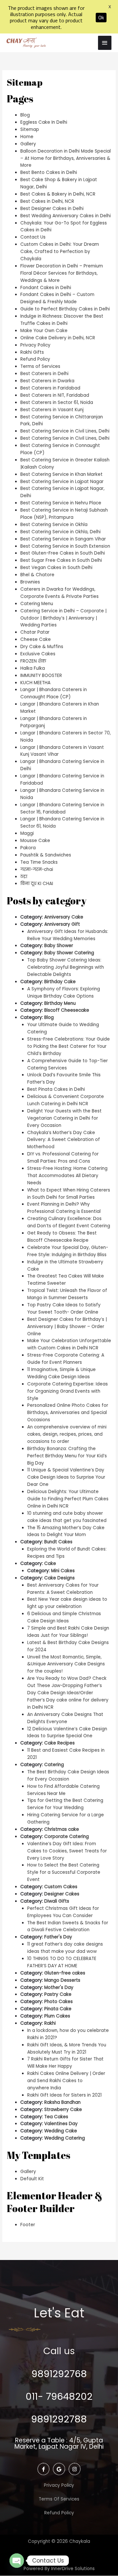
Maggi (27, 833)
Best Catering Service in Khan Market (61, 474)
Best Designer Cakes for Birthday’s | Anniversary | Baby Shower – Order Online (67, 1327)
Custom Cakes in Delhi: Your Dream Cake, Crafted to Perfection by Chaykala (60, 252)
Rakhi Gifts (32, 352)
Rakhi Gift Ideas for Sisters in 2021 (64, 2095)
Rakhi (50, 2023)
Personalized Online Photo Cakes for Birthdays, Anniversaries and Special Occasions (68, 1413)
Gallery (28, 144)
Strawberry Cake (63, 2110)
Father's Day (58, 1937)
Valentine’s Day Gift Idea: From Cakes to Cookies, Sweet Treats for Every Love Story (67, 1851)
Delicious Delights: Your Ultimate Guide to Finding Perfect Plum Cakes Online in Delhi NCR (68, 1499)
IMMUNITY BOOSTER (41, 676)
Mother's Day (59, 1987)
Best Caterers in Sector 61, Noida (57, 402)
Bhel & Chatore (37, 575)
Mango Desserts (62, 1980)
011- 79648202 (59, 2397)
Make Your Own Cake (44, 331)
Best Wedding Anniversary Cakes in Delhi (66, 216)
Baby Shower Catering (69, 953)
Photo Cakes (59, 2002)
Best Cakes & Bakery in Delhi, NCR (58, 194)
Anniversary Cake (64, 917)
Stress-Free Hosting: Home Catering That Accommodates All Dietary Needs (67, 1176)
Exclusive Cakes (38, 654)
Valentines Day (61, 2124)
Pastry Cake (58, 1994)
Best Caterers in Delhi (44, 374)
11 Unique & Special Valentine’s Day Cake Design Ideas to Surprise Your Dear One (66, 1477)
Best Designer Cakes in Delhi (52, 209)
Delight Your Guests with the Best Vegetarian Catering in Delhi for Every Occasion (64, 1118)
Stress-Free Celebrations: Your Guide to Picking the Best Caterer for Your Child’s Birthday (69, 1046)
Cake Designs (59, 1578)
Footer (28, 2225)
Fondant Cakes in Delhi (46, 288)
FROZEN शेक (33, 661)
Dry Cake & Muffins (42, 647)
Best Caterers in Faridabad (50, 388)
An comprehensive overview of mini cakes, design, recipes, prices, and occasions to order (67, 1434)
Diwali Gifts (57, 1901)
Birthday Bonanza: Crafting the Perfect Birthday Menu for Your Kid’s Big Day (67, 1456)
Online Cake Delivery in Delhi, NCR (58, 338)
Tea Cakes (56, 2117)
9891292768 (59, 2374)
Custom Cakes (61, 1887)
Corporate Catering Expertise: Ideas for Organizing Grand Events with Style (68, 1391)
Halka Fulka (33, 668)
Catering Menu (37, 604)
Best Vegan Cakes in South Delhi (56, 568)
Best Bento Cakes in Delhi (49, 172)
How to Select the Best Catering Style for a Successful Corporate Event (64, 1872)
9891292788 (59, 2419)
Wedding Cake (61, 2131)
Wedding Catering (65, 2138)
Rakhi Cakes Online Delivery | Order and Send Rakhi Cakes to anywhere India (66, 2081)
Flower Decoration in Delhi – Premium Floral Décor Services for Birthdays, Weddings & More (62, 273)
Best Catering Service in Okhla (54, 525)
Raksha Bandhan (62, 2102)
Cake (50, 1563)
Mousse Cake (35, 841)
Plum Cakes (57, 2016)
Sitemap (30, 129)
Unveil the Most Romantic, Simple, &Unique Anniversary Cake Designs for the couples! (66, 1664)
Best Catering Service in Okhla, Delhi (60, 532)
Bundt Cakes (58, 1542)
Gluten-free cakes (65, 1973)
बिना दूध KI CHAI (37, 884)
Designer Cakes (62, 1894)
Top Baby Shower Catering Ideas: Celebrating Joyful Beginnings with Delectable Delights (66, 967)
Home (27, 137)
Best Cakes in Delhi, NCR (47, 201)
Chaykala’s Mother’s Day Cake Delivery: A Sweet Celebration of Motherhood (64, 1140)
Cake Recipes (59, 1743)
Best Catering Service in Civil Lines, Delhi (65, 431)
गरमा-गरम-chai (37, 869)
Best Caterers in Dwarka (47, 381)
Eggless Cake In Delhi (44, 122)
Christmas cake (62, 1829)
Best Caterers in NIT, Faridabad (55, 395)
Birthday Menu (60, 1003)
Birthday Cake (60, 982)
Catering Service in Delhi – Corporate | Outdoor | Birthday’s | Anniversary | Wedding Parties (63, 618)
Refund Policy (35, 359)
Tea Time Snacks (39, 862)
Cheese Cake (36, 639)
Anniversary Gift (62, 924)
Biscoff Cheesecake (67, 1010)
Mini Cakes (63, 1571)
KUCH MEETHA (35, 683)
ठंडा (24, 877)
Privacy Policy (35, 345)
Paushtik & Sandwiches (46, 855)
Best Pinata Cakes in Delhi (56, 1089)
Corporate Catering (67, 1837)
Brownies (30, 582)
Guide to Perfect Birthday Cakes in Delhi (65, 309)
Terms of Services (40, 366)
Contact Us (33, 237)
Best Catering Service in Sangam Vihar (63, 539)
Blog (25, 115)
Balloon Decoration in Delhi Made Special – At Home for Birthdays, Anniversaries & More (66, 158)
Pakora (28, 848)
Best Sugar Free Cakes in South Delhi (61, 560)
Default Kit (32, 2179)
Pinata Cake (58, 2009)
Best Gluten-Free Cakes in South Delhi (63, 553)
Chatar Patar (35, 632)
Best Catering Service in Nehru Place (61, 503)
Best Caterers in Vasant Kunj (52, 410)
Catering (54, 1765)
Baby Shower (59, 946)
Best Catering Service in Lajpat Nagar (62, 482)
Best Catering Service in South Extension (65, 546)
